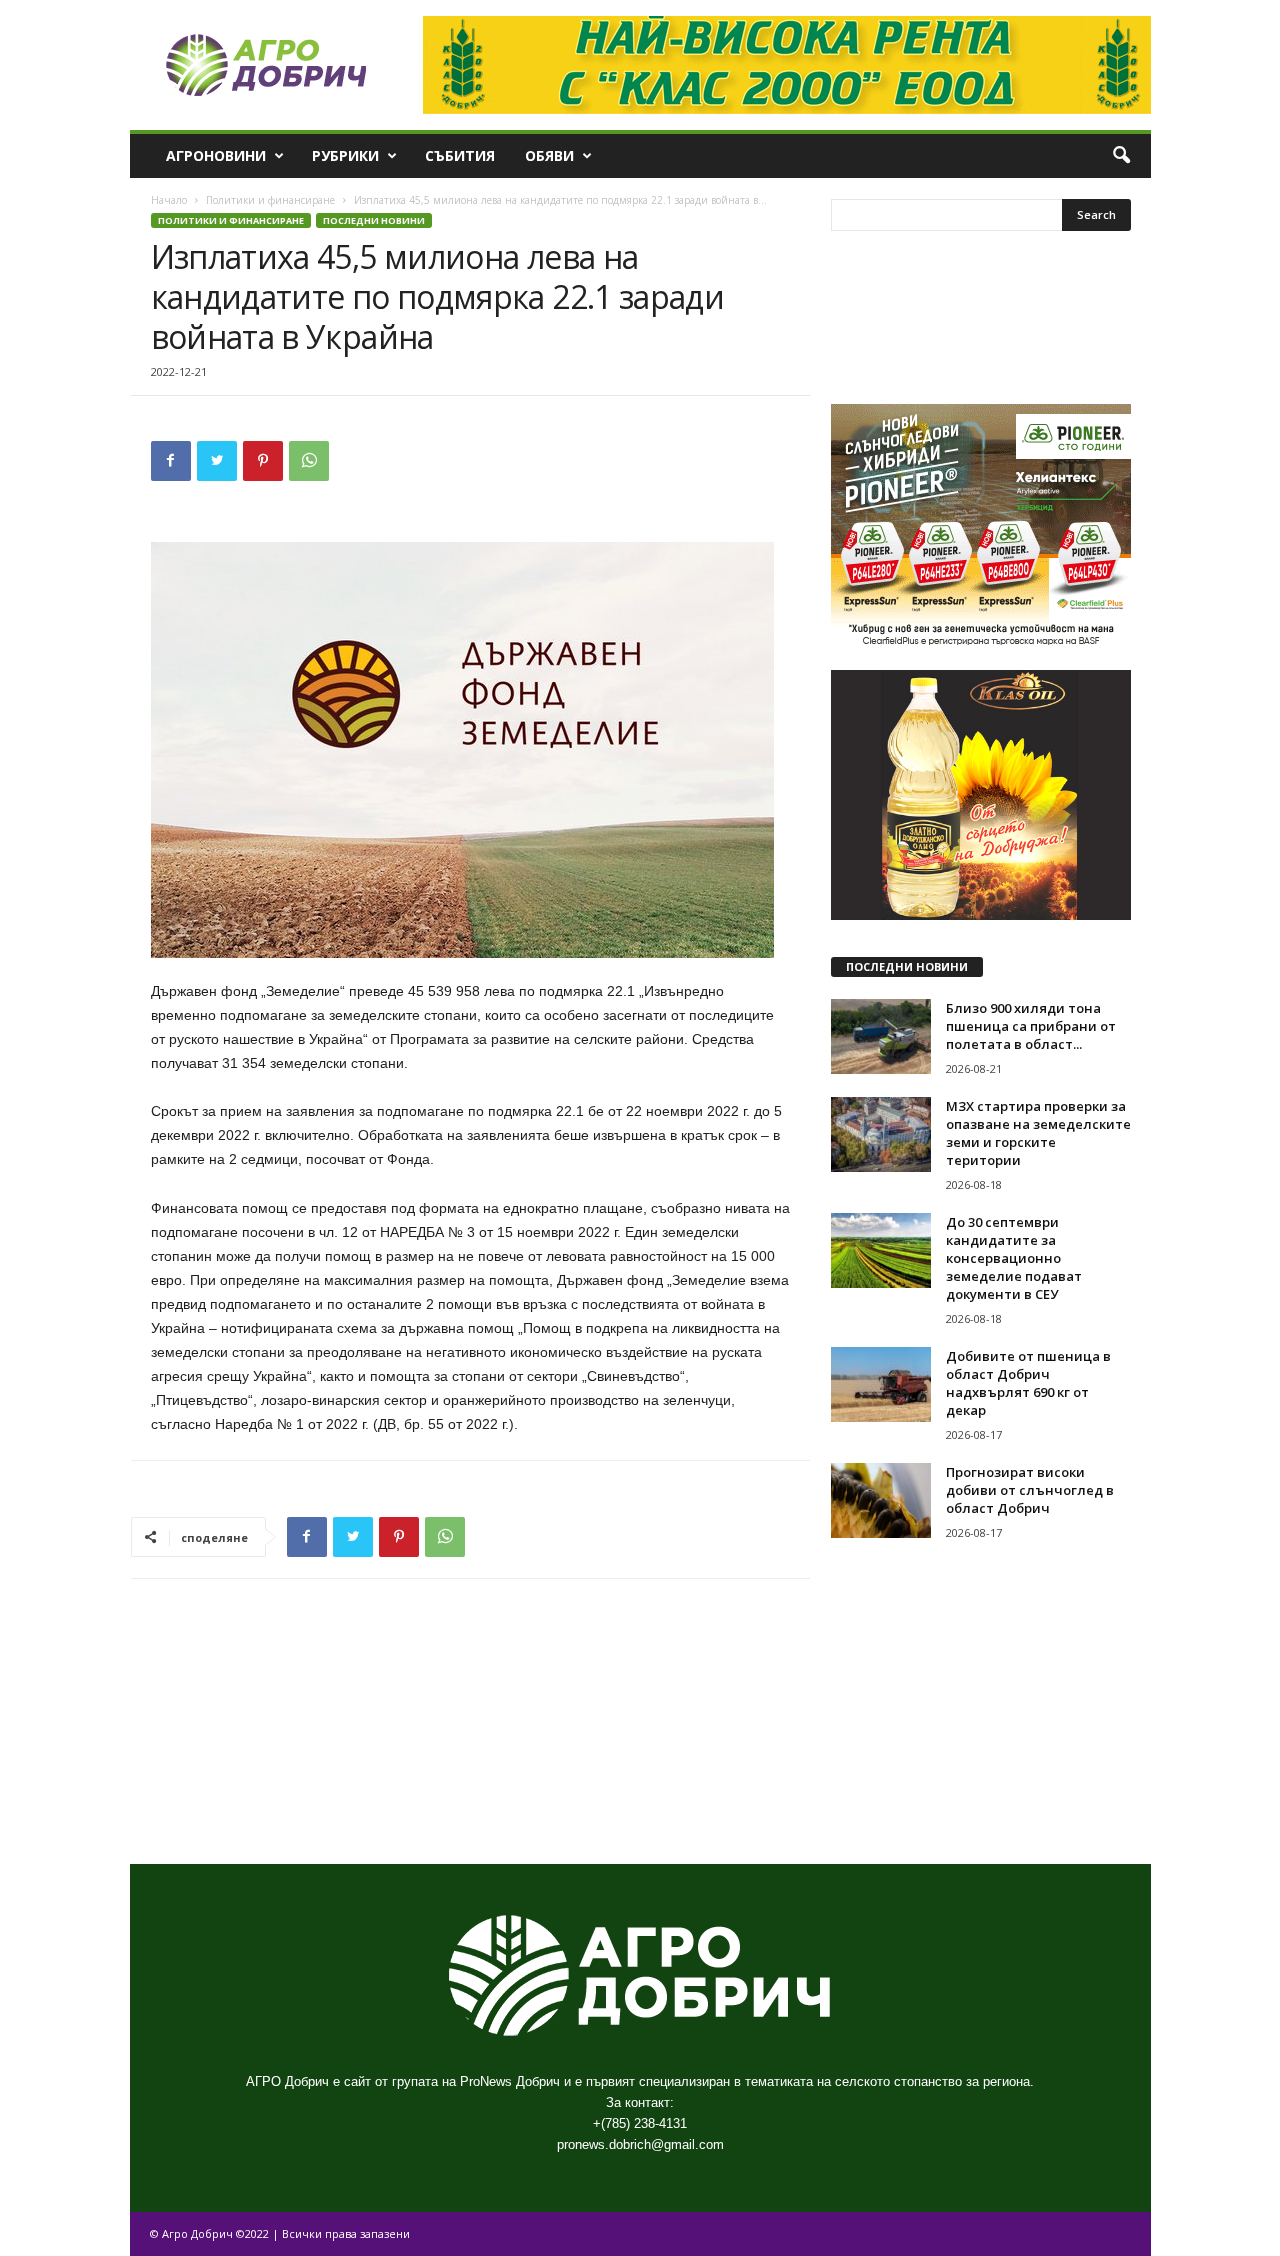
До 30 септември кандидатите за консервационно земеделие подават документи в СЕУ (1014, 1258)
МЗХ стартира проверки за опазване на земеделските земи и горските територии (1038, 1133)
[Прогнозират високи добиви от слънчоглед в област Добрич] (881, 1500)
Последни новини (374, 220)
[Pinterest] (263, 461)
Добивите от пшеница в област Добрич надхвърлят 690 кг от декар (1028, 1383)
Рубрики (345, 155)
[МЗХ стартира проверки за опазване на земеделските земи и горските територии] (881, 1134)
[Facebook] (171, 461)
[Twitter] (217, 461)
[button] (1121, 156)
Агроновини (216, 155)
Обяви (549, 155)
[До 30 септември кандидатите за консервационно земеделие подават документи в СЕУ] (881, 1250)
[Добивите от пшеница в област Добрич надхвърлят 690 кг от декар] (881, 1384)
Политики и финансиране (270, 200)
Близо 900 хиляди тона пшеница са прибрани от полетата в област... (1031, 1026)
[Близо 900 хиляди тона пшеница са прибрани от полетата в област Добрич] (881, 1036)
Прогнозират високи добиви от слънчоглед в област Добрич (1030, 1490)
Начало (169, 200)
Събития (460, 155)
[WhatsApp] (309, 461)
